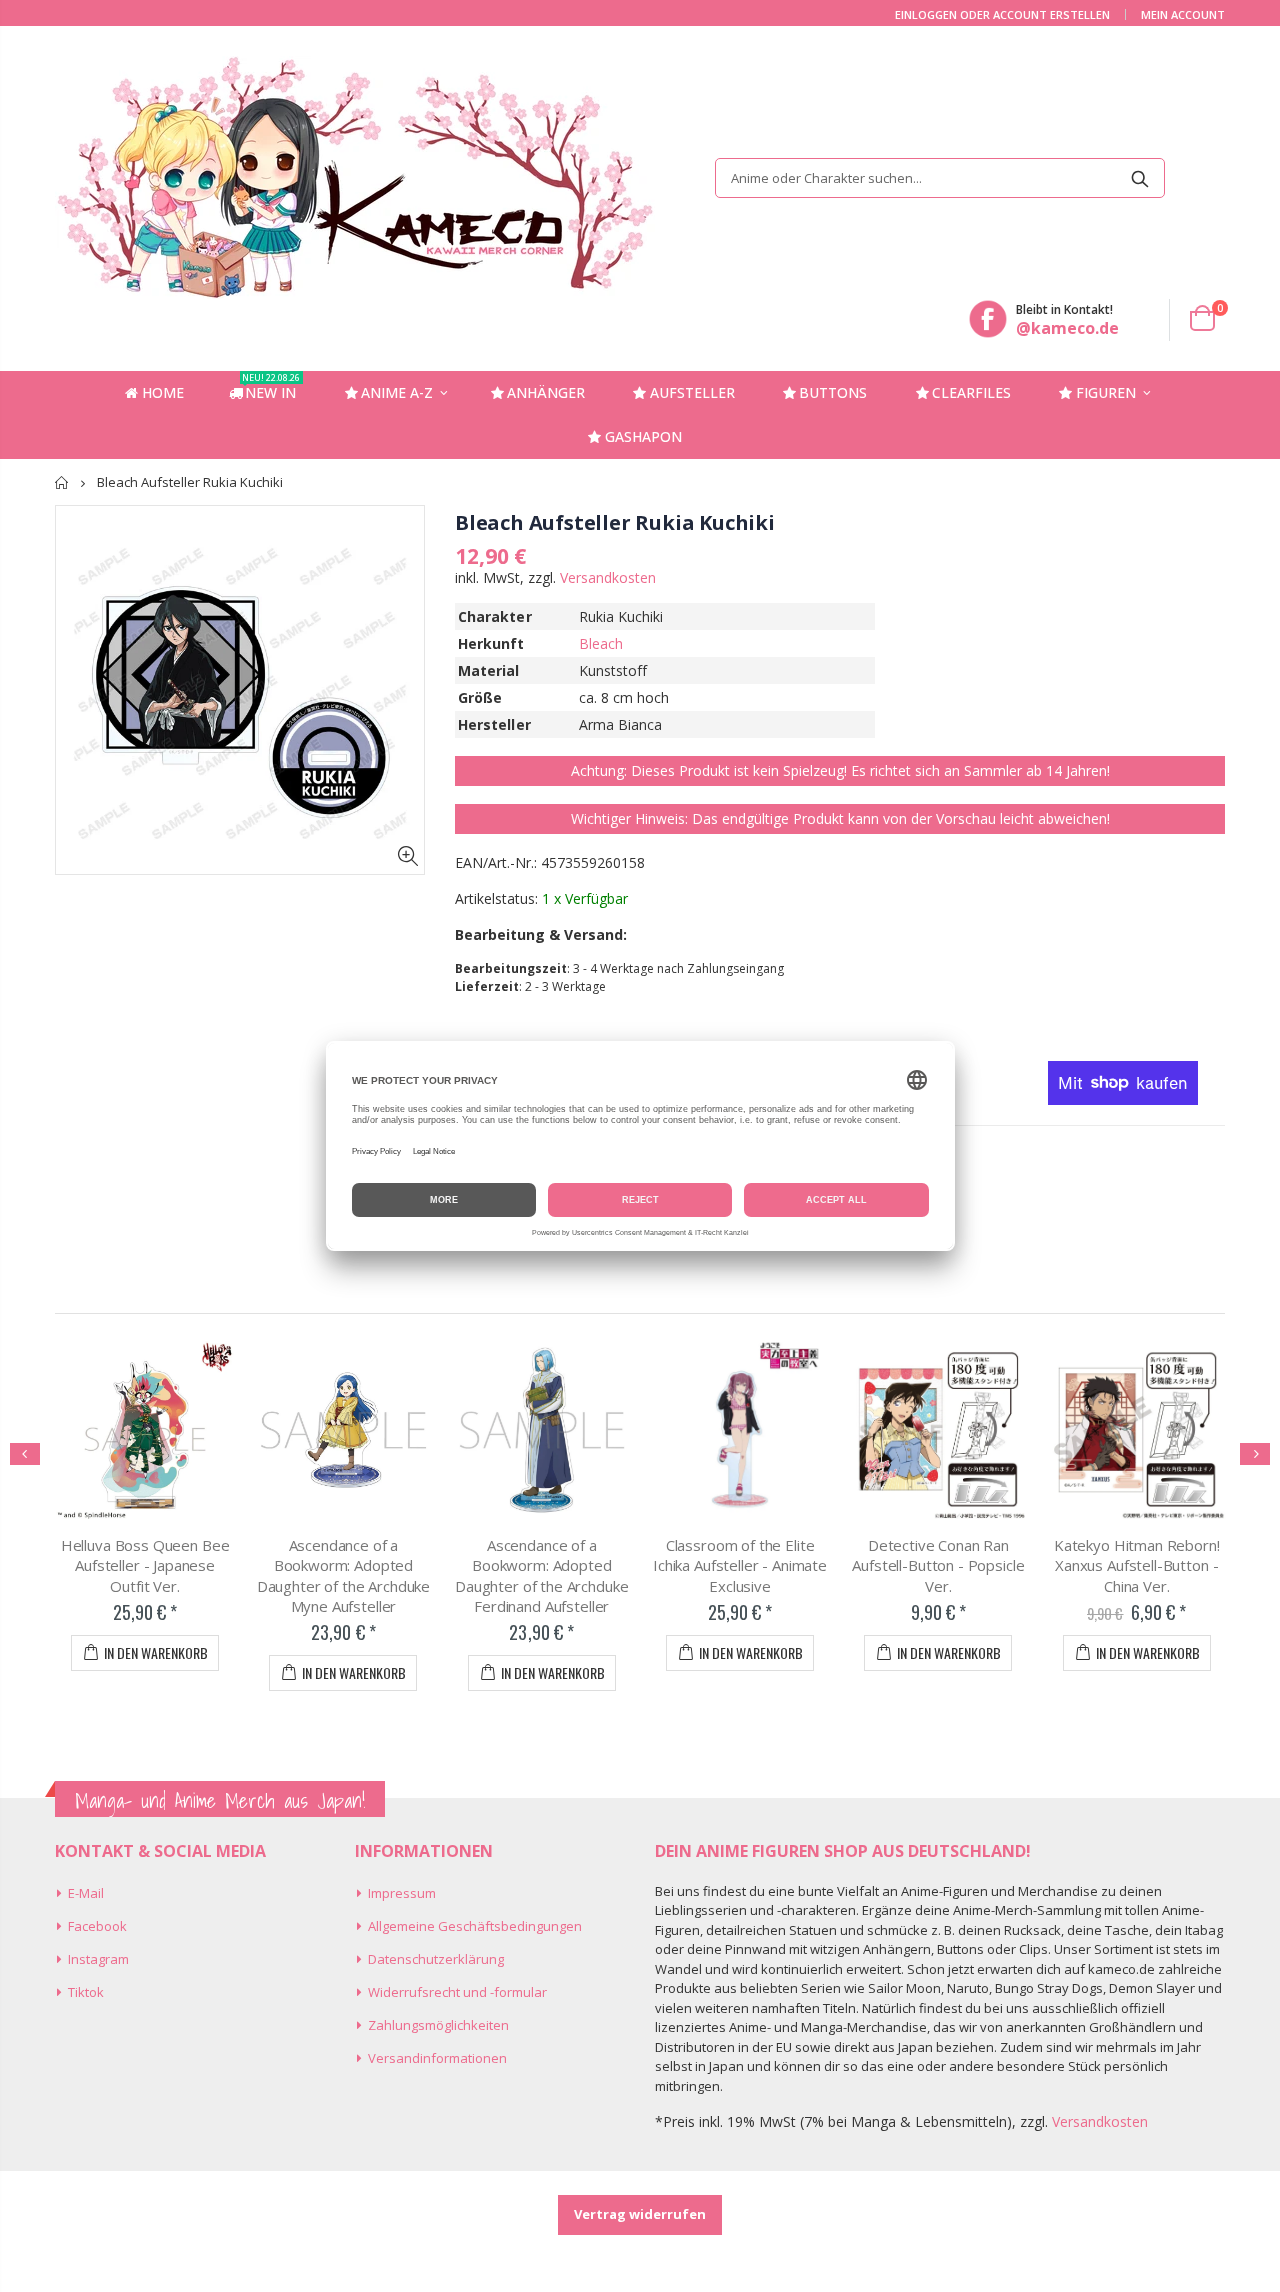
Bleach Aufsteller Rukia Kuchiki (615, 522)
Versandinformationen (437, 2058)
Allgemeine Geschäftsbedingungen (475, 1926)
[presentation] (25, 1454)
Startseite (62, 482)
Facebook (97, 1926)
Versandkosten (608, 577)
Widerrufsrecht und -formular (457, 1992)
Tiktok (86, 1992)
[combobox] (940, 178)
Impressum (402, 1893)
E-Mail (86, 1893)
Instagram (98, 1959)
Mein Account (1183, 14)
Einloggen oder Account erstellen (1002, 14)
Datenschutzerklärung (436, 1959)
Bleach (601, 643)
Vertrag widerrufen (640, 2214)
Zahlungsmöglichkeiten (438, 2025)
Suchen (1139, 178)
